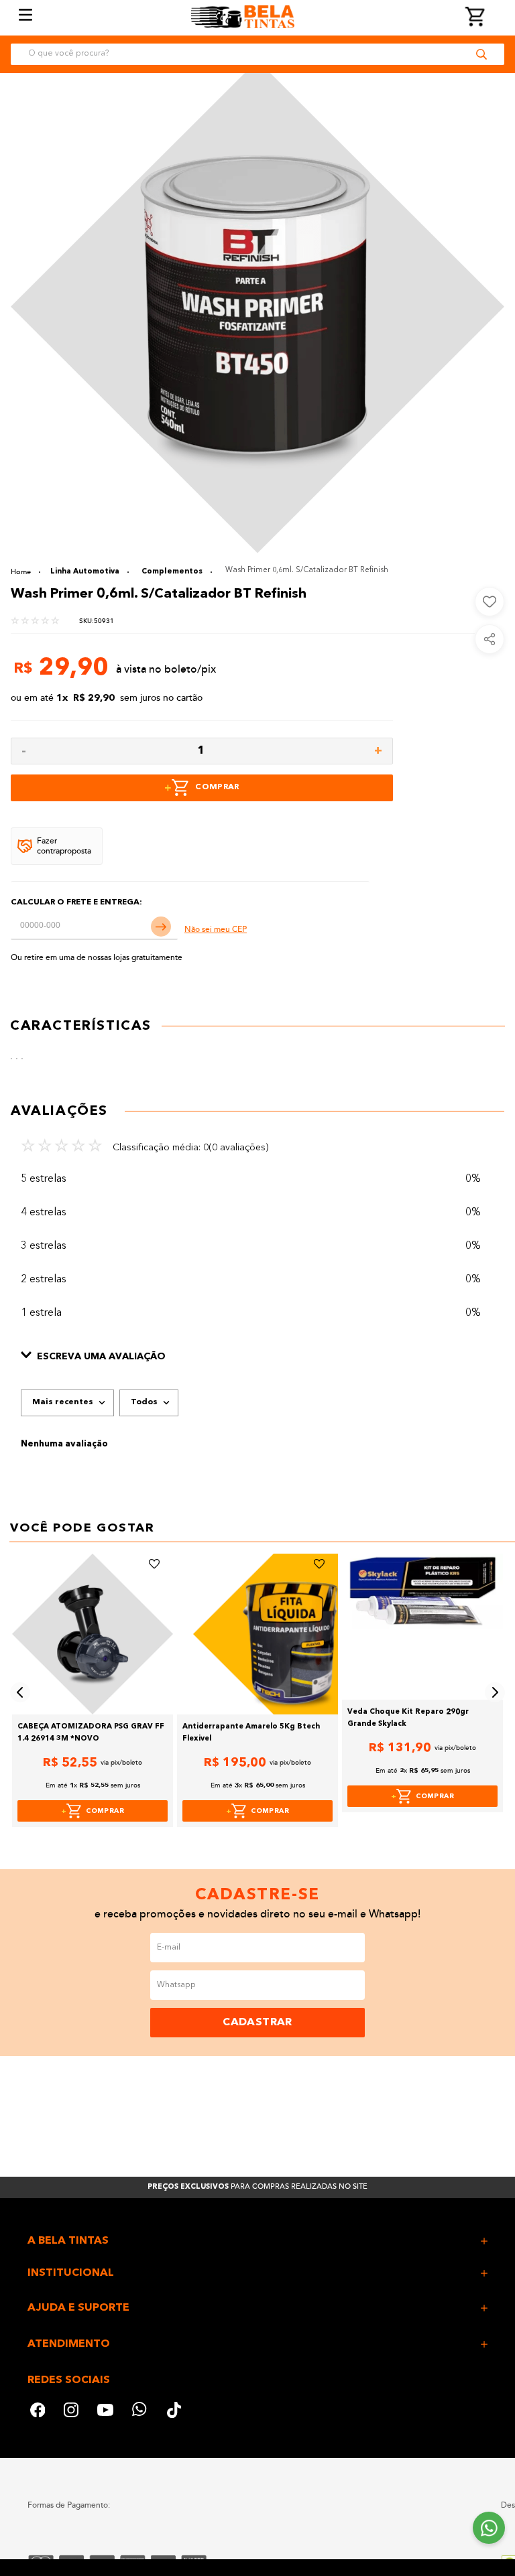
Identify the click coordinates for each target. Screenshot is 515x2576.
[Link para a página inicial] (25, 572)
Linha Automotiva (85, 572)
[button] (257, 1357)
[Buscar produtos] (481, 54)
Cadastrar (257, 2023)
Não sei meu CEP (216, 930)
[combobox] (257, 54)
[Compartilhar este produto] (490, 639)
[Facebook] (38, 2412)
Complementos (172, 572)
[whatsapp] (140, 2412)
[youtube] (105, 2412)
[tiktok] (175, 2412)
